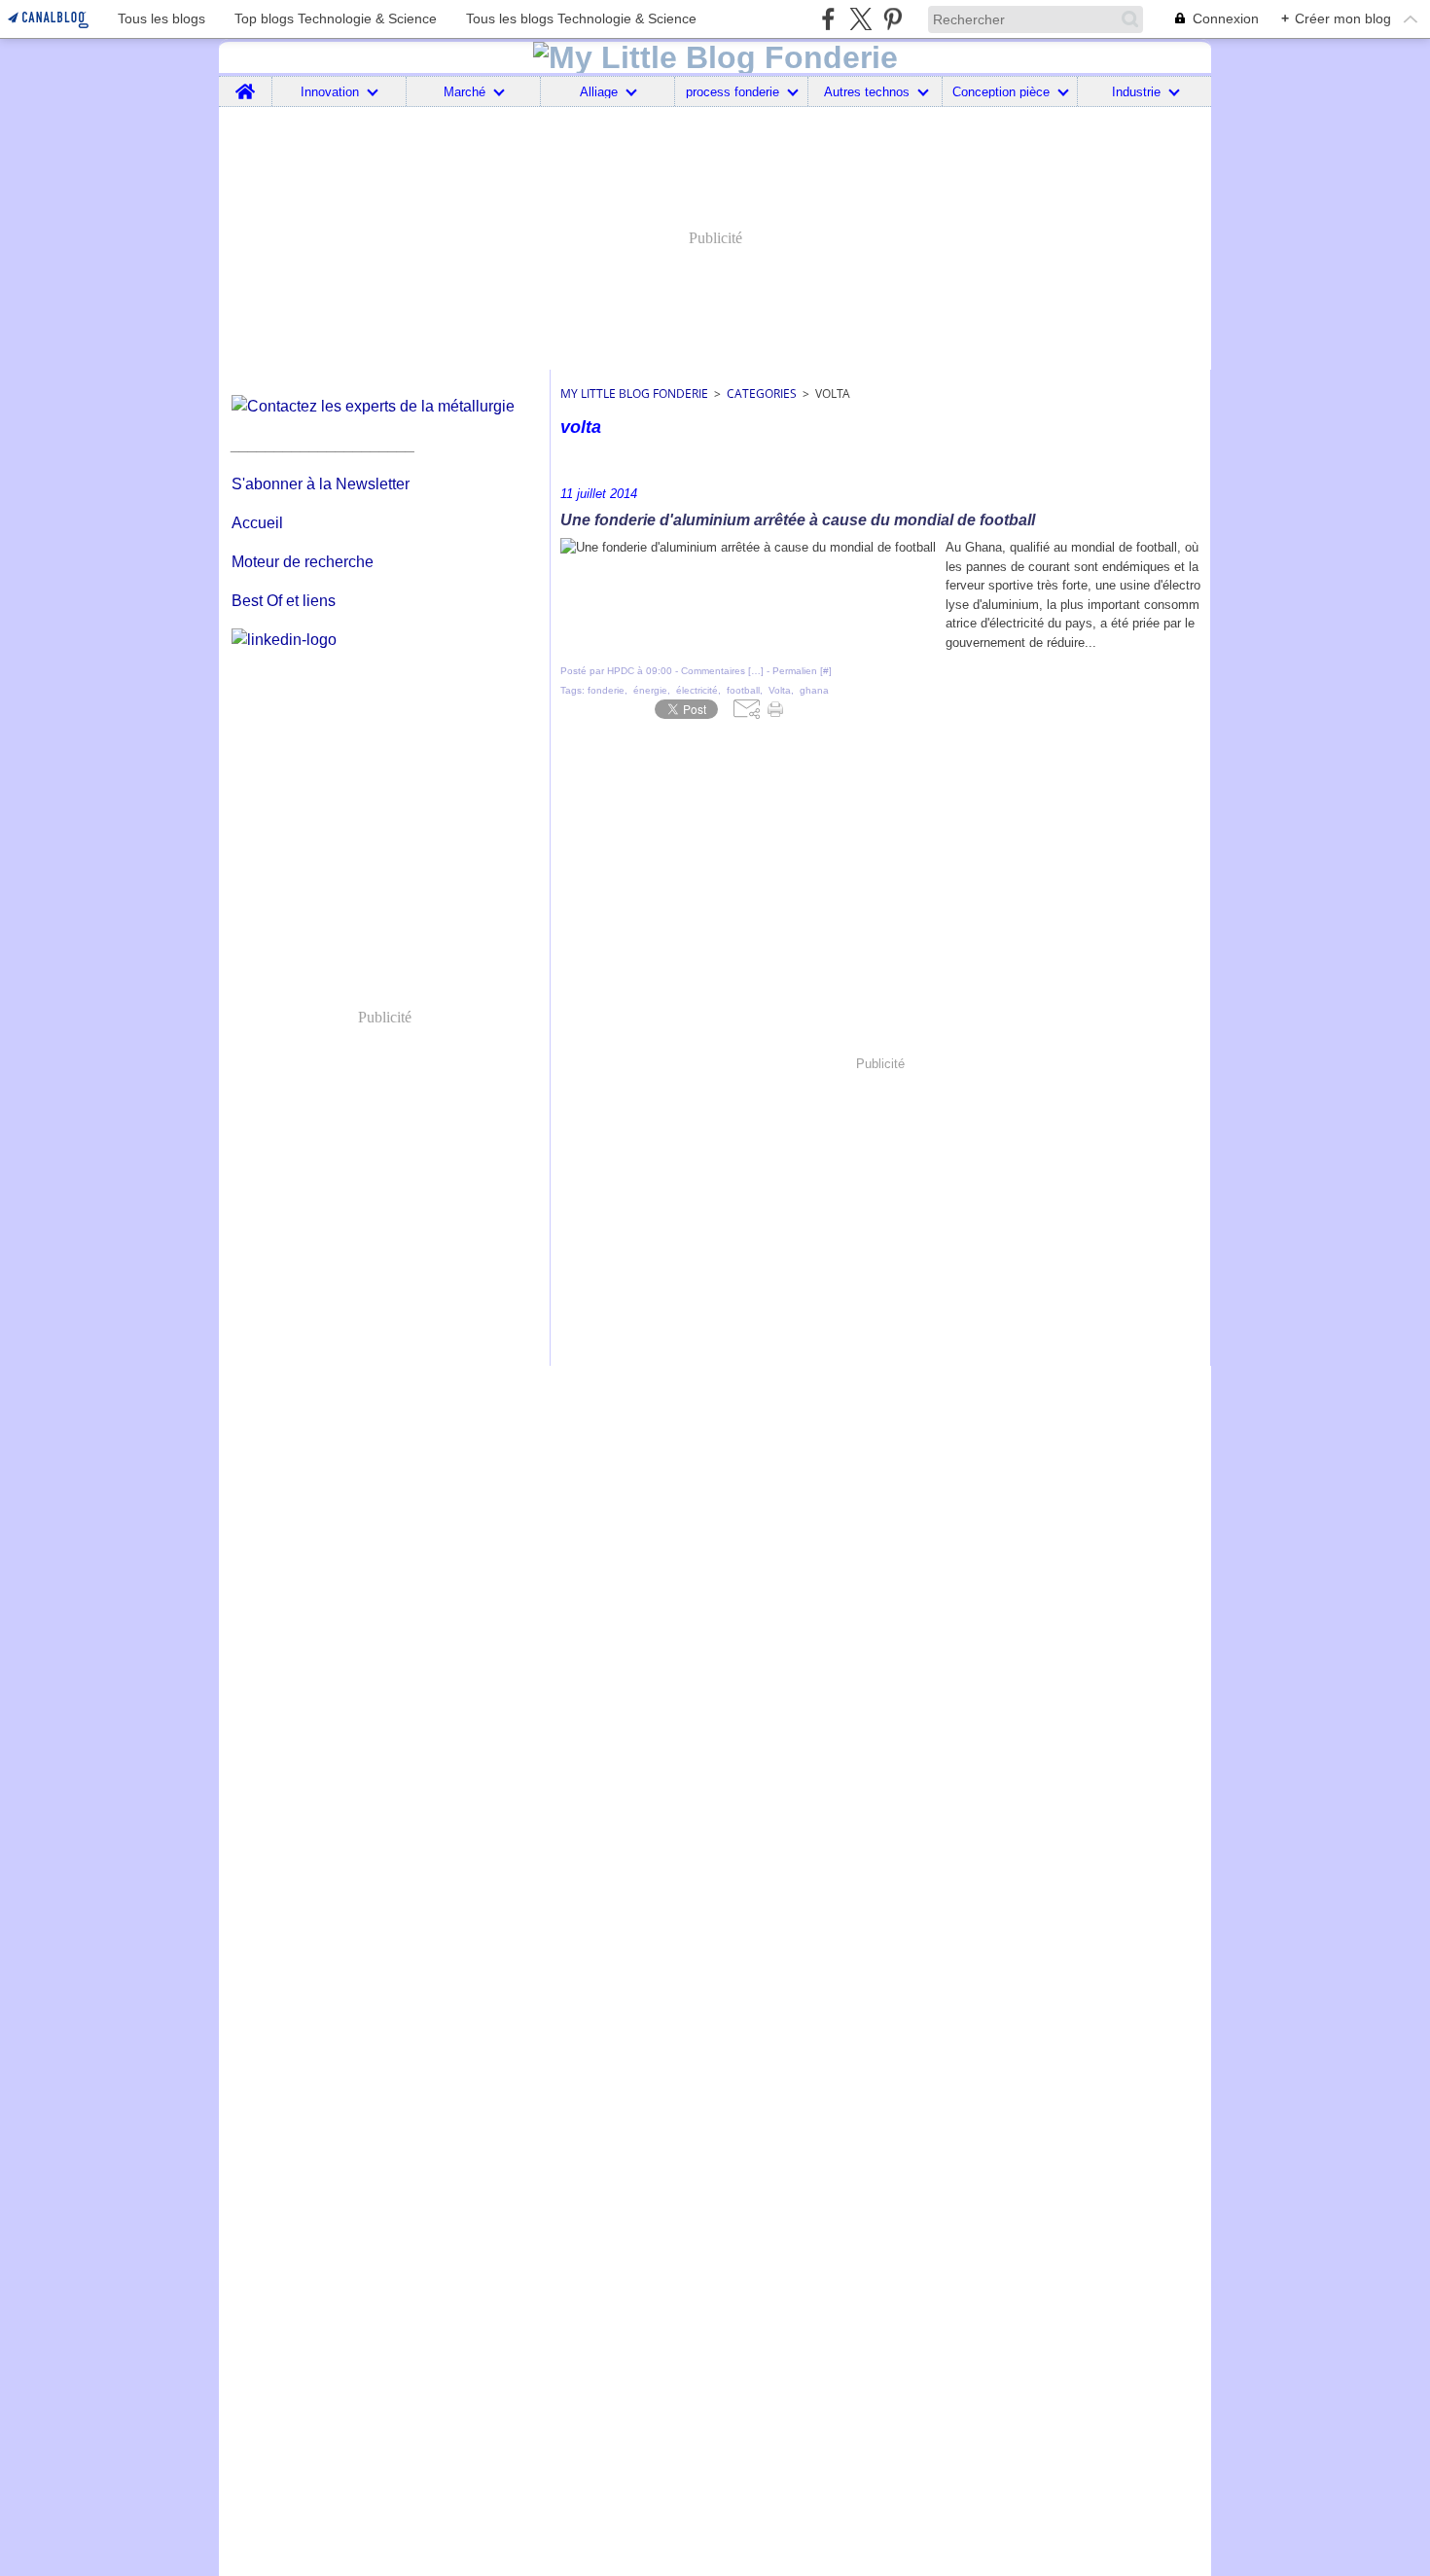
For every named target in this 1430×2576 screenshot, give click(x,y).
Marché (465, 92)
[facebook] (828, 19)
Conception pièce (1001, 92)
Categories (762, 394)
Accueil (257, 523)
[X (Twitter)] (860, 19)
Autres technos (867, 92)
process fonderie (733, 92)
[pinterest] (893, 19)
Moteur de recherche (303, 562)
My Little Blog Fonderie (634, 394)
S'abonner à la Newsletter (321, 484)
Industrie (1136, 92)
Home (246, 84)
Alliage (599, 92)
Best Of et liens (284, 601)
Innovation (330, 92)
